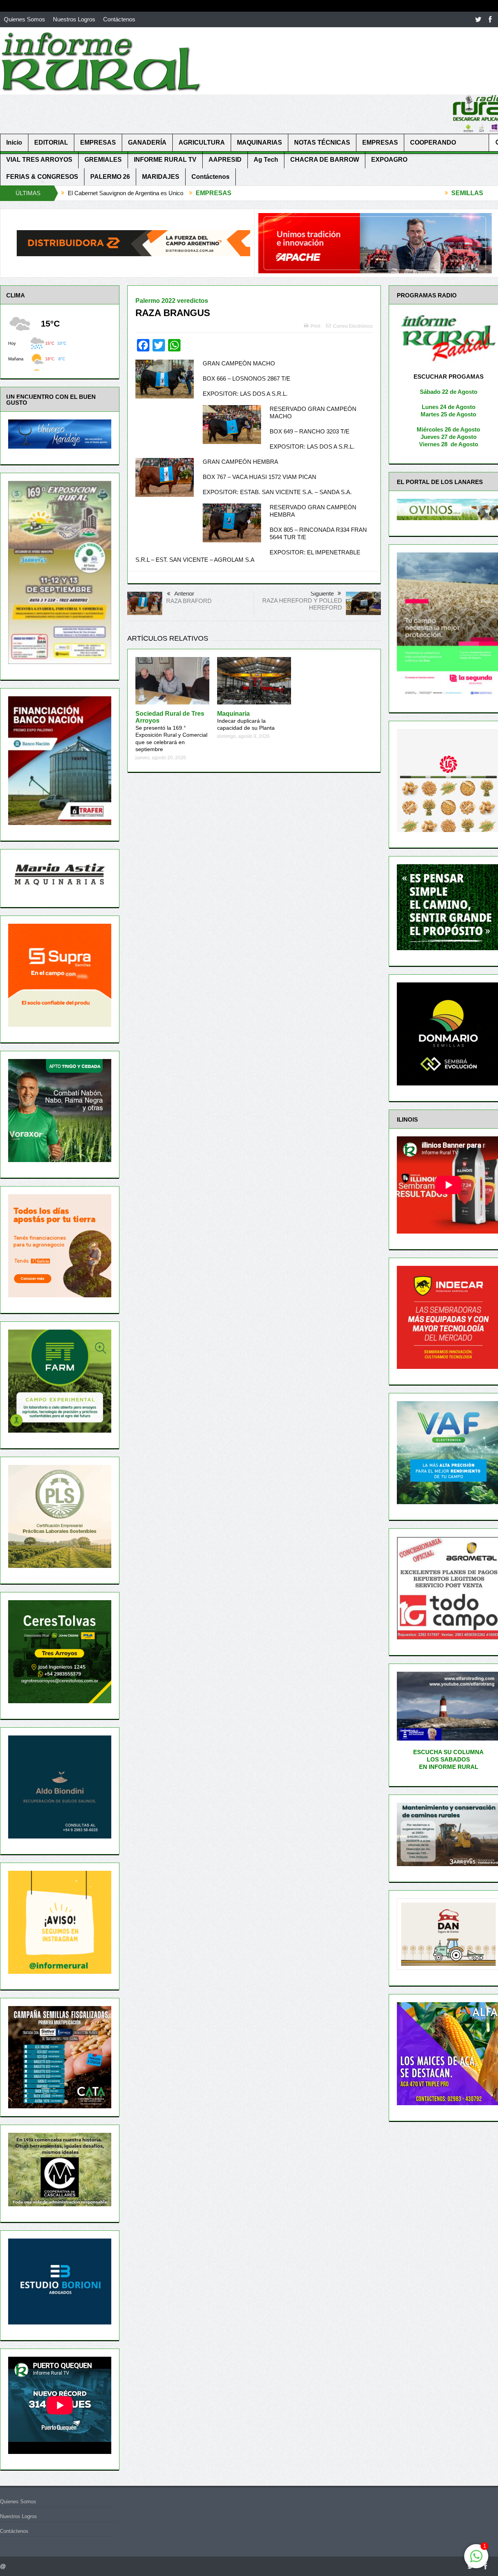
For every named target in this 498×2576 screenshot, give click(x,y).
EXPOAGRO (389, 160)
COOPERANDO (433, 142)
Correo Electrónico (353, 326)
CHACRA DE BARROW (325, 160)
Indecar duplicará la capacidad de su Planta (246, 721)
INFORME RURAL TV (165, 160)
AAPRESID (225, 160)
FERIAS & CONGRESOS (42, 177)
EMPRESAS (98, 142)
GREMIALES (103, 160)
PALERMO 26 (110, 177)
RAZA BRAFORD (189, 601)
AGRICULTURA (202, 142)
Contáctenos (119, 19)
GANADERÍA (147, 142)
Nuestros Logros (74, 19)
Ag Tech (266, 160)
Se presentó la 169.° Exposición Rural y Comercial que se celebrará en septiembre (171, 731)
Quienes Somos (25, 19)
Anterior (184, 593)
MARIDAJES (161, 177)
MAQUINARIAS (260, 142)
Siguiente (322, 593)
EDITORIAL (51, 142)
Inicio (14, 142)
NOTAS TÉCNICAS (322, 142)
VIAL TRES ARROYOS (39, 160)
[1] (476, 2560)
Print (315, 326)
